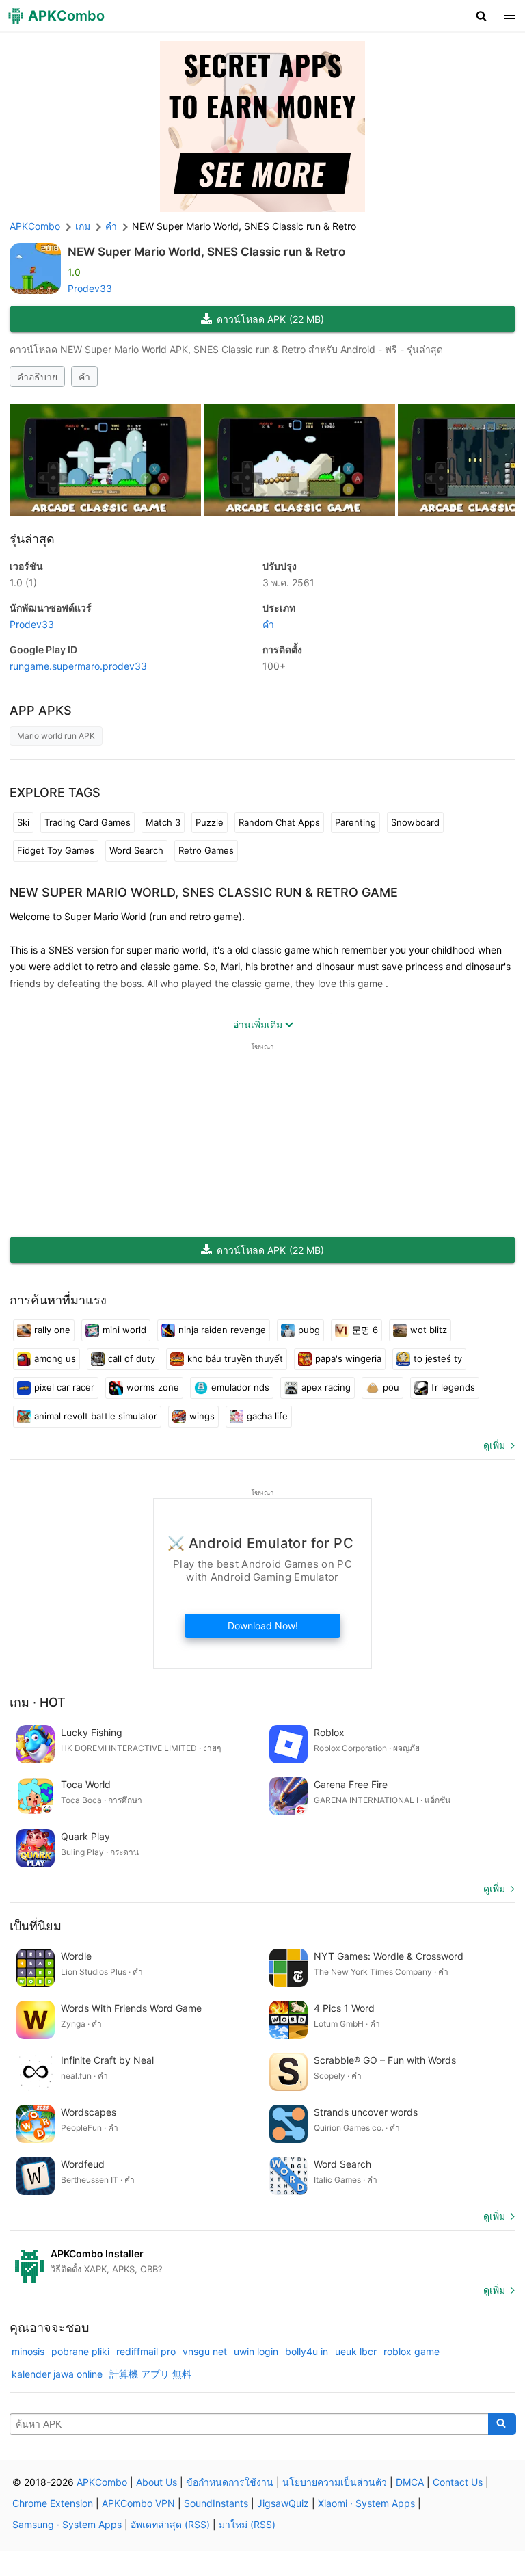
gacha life (267, 1416)
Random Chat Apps (279, 822)
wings (202, 1416)
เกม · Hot (38, 1702)
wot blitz (429, 1330)
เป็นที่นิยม (36, 1926)
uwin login (256, 2351)
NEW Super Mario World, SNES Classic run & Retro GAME (204, 892)
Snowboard (415, 822)
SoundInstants (216, 2503)
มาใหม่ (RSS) (247, 2524)
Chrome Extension (53, 2503)
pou (391, 1387)
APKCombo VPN (138, 2503)
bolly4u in (307, 2351)
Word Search (136, 850)
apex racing (326, 1387)
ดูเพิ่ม (494, 1445)
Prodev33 (90, 288)
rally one (52, 1330)
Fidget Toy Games (56, 850)
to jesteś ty (438, 1358)
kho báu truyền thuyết (235, 1358)
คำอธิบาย (37, 377)
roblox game (412, 2351)
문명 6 (365, 1330)
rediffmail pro (146, 2351)
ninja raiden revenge (222, 1330)
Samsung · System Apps (67, 2524)
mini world (124, 1330)
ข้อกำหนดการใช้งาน (230, 2482)
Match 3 (163, 822)
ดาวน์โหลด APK (270, 319)
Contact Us (458, 2482)
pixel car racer (64, 1387)
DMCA (410, 2482)
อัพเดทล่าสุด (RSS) (170, 2524)
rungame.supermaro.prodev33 (78, 666)
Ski (23, 822)
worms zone (153, 1387)
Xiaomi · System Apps (366, 2503)
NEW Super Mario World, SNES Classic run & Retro (206, 252)
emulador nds (240, 1387)
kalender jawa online (57, 2374)
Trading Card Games (87, 822)
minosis (28, 2351)
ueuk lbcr (356, 2351)
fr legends (453, 1387)
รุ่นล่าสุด (32, 539)
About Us (157, 2482)
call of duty (132, 1358)
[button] (482, 16)
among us (55, 1358)
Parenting (355, 822)
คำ (84, 377)
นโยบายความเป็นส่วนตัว (335, 2482)
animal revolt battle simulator (96, 1416)
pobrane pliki (80, 2351)
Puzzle (210, 822)
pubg (309, 1330)
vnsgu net (205, 2351)
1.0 (23, 582)
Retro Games (206, 850)
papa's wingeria (348, 1358)
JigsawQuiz (283, 2503)
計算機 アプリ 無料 (150, 2374)
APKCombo (35, 226)
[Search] (502, 2424)
